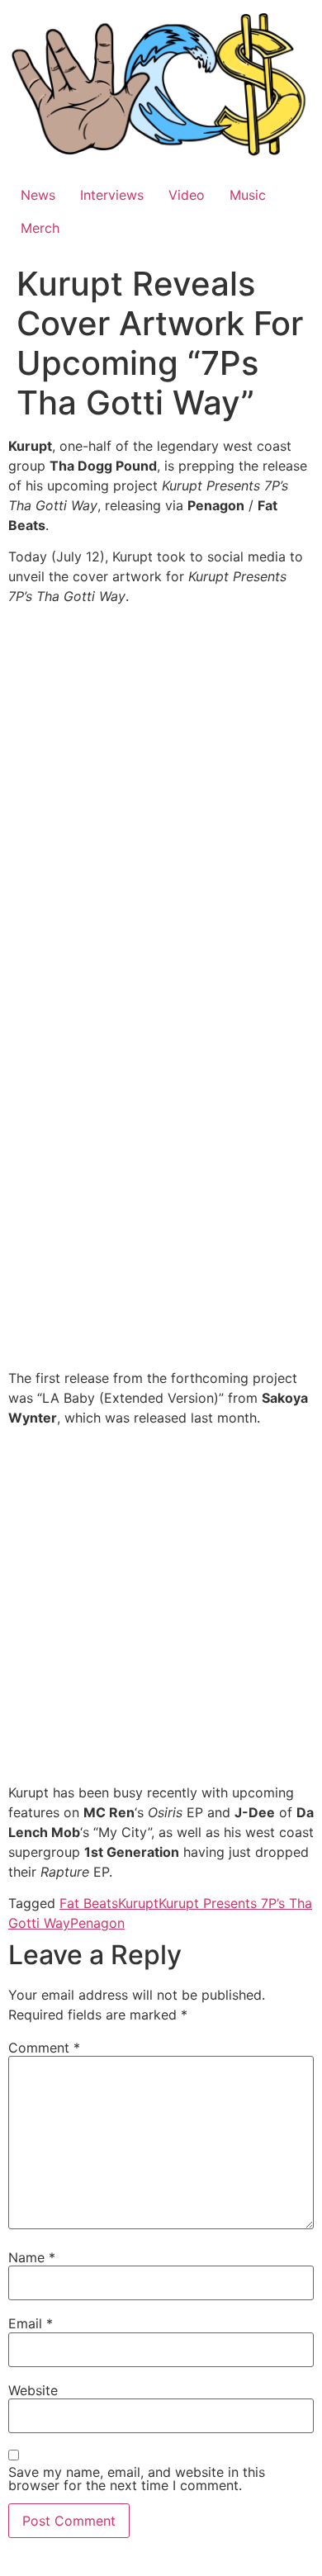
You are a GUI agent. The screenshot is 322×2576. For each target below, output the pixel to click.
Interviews (112, 195)
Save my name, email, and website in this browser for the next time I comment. (137, 2479)
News (38, 195)
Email (31, 2323)
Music (248, 195)
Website (33, 2390)
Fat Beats (89, 1903)
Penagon (97, 1923)
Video (187, 195)
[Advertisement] (161, 1608)
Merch (40, 228)
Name (32, 2257)
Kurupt (138, 1903)
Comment (44, 2048)
